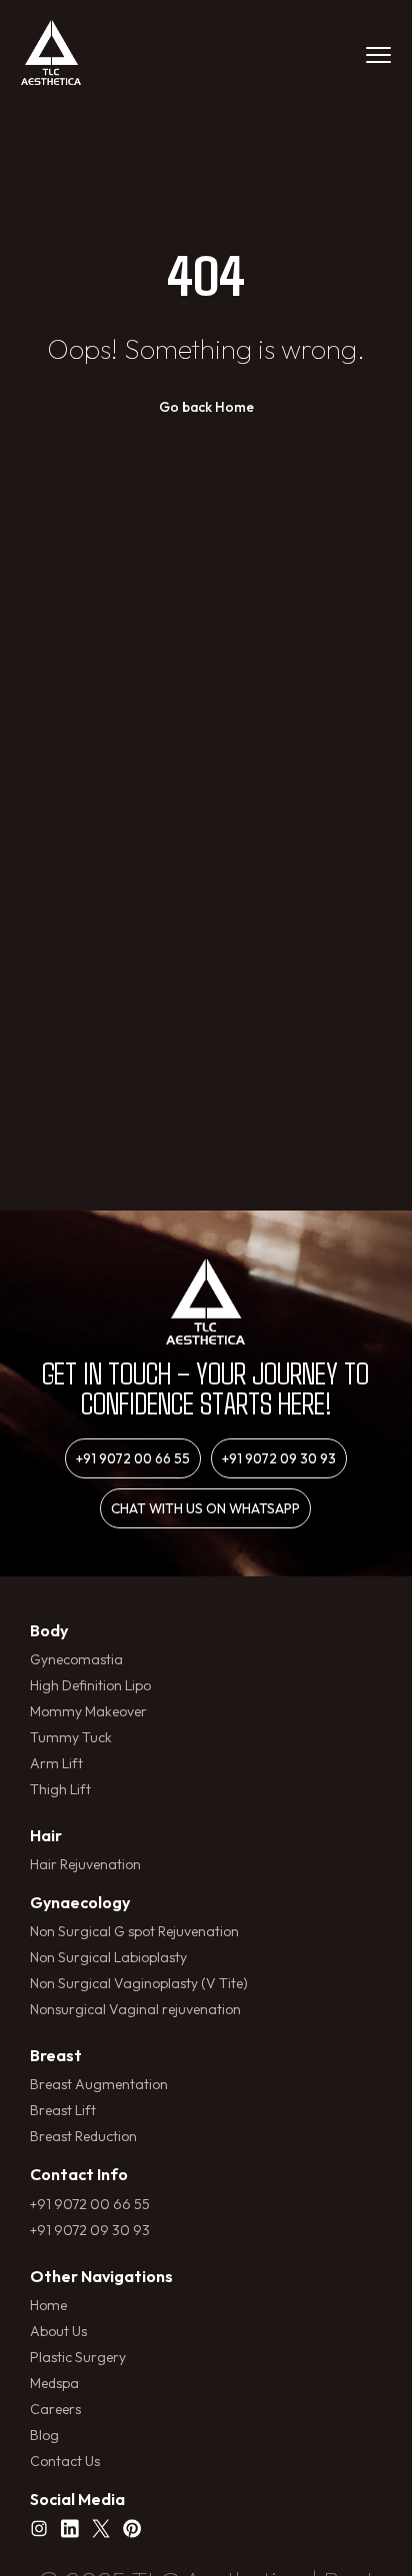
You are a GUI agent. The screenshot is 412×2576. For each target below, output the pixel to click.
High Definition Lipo (90, 1685)
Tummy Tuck (71, 1737)
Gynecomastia (76, 1659)
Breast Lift (63, 2110)
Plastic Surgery (78, 2357)
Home (48, 2305)
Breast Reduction (83, 2136)
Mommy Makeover (88, 1711)
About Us (58, 2331)
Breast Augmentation (99, 2084)
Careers (55, 2409)
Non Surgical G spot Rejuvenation (134, 1931)
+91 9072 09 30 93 (279, 1458)
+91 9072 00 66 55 (133, 1458)
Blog (44, 2435)
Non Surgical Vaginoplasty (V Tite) (139, 1983)
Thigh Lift (60, 1789)
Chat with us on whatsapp (205, 1508)
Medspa (54, 2383)
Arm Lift (56, 1763)
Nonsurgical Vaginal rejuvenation (135, 2009)
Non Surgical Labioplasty (108, 1957)
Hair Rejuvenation (85, 1864)
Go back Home (206, 407)
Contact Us (65, 2461)
